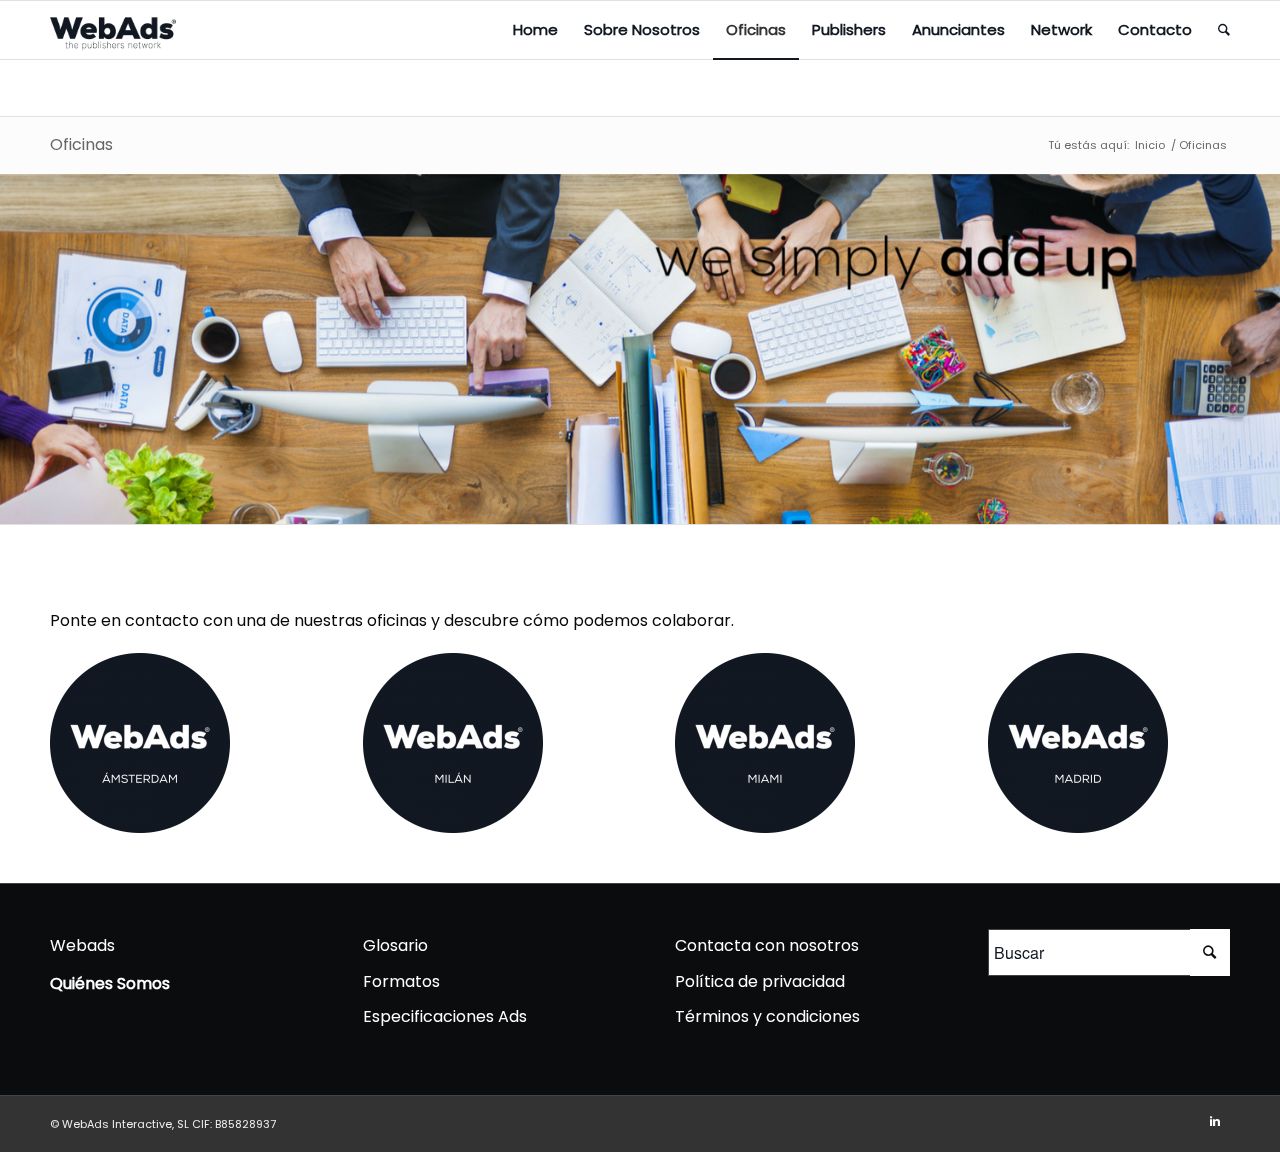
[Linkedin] (1215, 1121)
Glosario (395, 945)
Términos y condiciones (767, 1016)
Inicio (1150, 145)
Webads (82, 945)
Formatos (401, 981)
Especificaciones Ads (445, 1016)
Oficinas (81, 144)
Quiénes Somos (110, 983)
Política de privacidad (760, 981)
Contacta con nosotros (767, 945)
